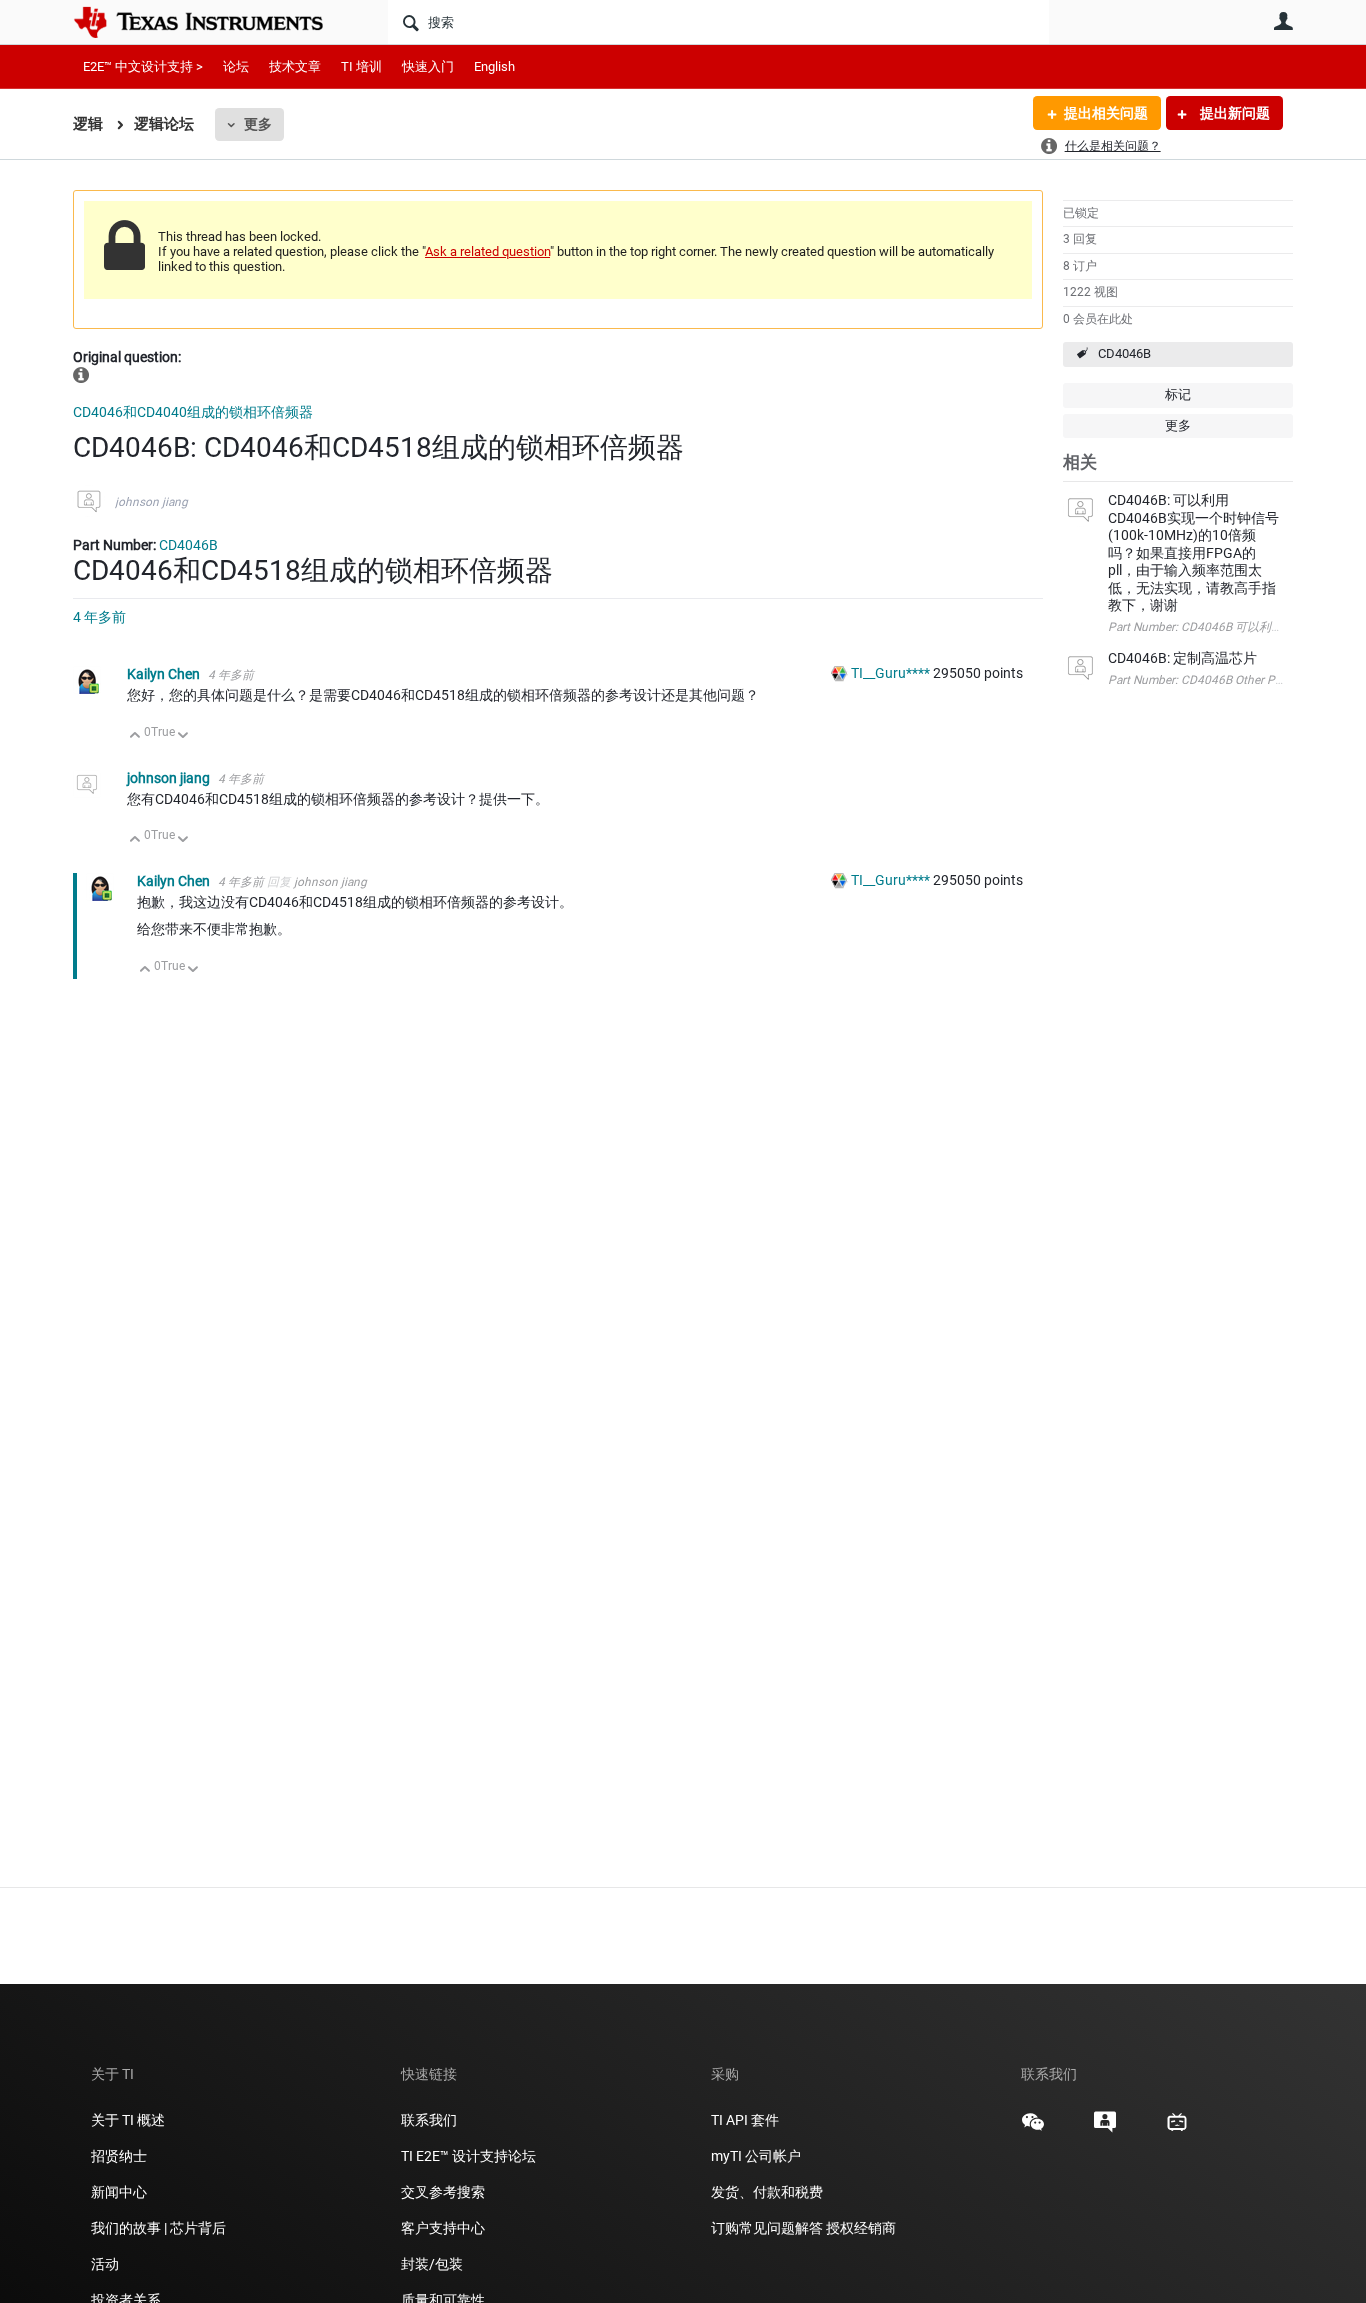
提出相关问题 (1106, 113)
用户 (1283, 21)
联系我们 (429, 2120)
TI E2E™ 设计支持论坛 (468, 2156)
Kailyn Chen (165, 674)
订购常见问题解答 (767, 2228)
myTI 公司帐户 (756, 2156)
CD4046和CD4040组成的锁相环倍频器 (193, 412)
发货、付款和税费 (767, 2192)
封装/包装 (432, 2264)
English (494, 66)
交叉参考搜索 (443, 2192)
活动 (105, 2264)
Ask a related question (487, 251)
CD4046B (1124, 353)
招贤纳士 (119, 2156)
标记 (1178, 394)
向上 (135, 736)
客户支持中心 (443, 2228)
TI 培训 (361, 66)
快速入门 (428, 66)
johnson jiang (151, 502)
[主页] (213, 22)
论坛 (236, 66)
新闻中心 (119, 2192)
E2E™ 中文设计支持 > (143, 66)
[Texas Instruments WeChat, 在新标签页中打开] (1033, 2129)
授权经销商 (861, 2228)
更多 (258, 124)
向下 (183, 736)
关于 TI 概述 (128, 2120)
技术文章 (295, 66)
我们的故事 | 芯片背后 (158, 2228)
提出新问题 (1233, 113)
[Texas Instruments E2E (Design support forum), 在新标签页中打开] (1105, 2129)
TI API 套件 (745, 2120)
